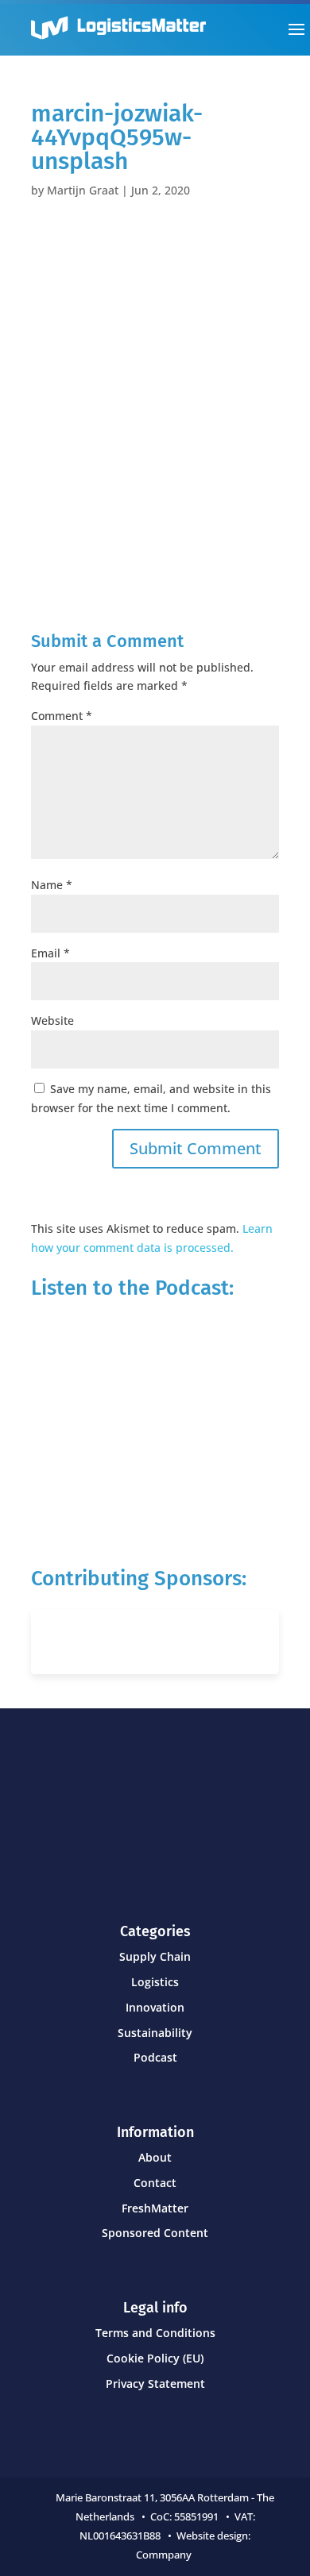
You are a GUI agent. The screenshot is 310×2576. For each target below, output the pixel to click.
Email (50, 953)
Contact (155, 2183)
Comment (62, 716)
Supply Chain (155, 1956)
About (155, 2157)
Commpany (165, 2555)
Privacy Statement (155, 2383)
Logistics (155, 1982)
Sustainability (155, 2033)
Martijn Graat (83, 190)
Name (52, 885)
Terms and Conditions (155, 2333)
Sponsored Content (155, 2233)
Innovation (155, 2007)
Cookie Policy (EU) (155, 2358)
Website (52, 1020)
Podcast (155, 2057)
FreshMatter (155, 2208)
